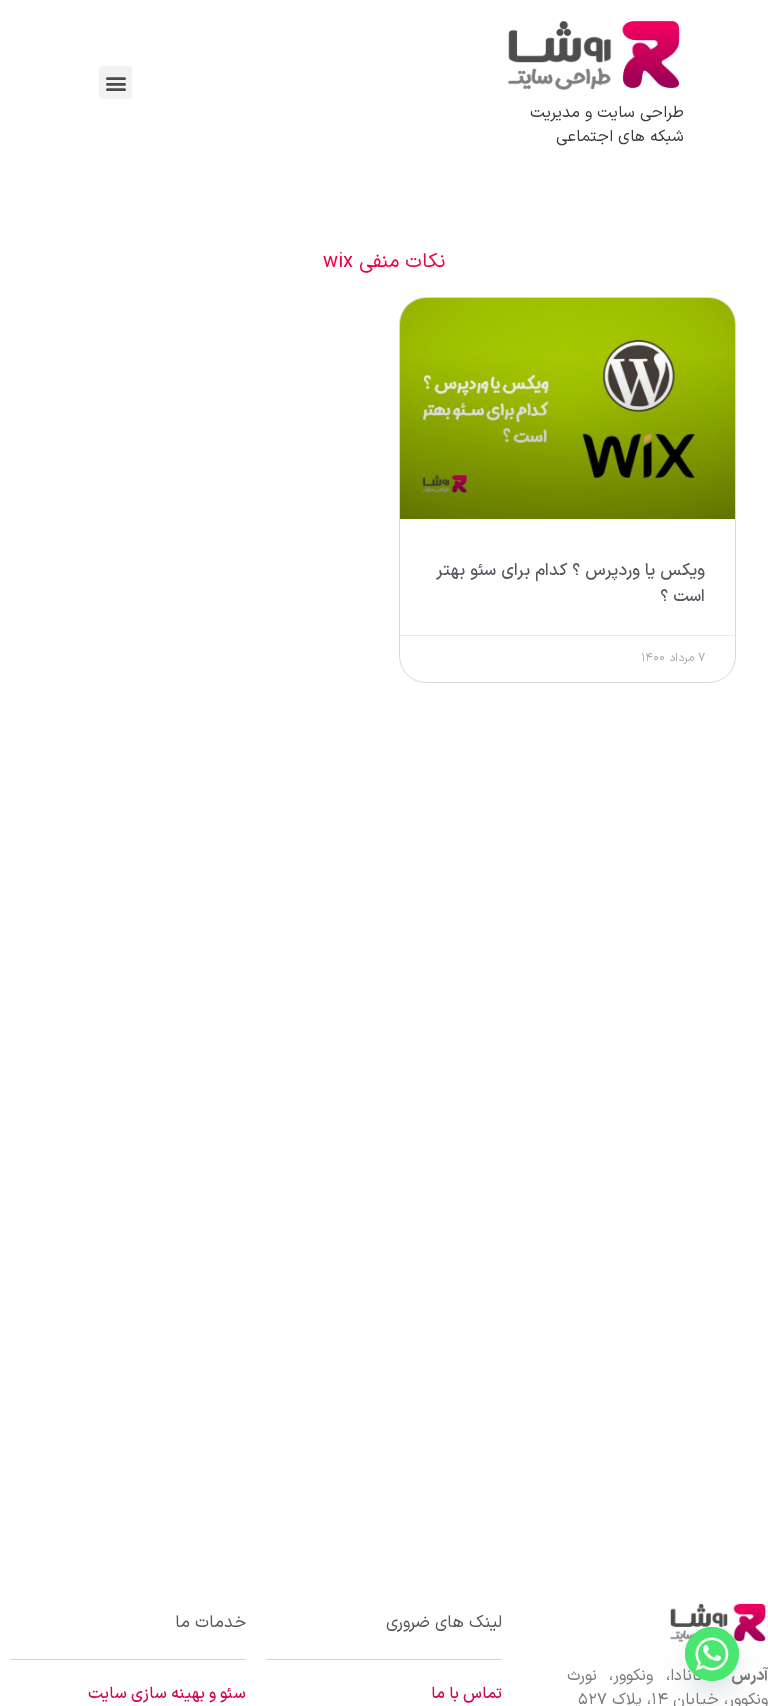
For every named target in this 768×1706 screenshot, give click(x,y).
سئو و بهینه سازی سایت (167, 1694)
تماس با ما (466, 1694)
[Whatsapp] (712, 1654)
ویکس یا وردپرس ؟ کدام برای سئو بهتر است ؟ (570, 584)
